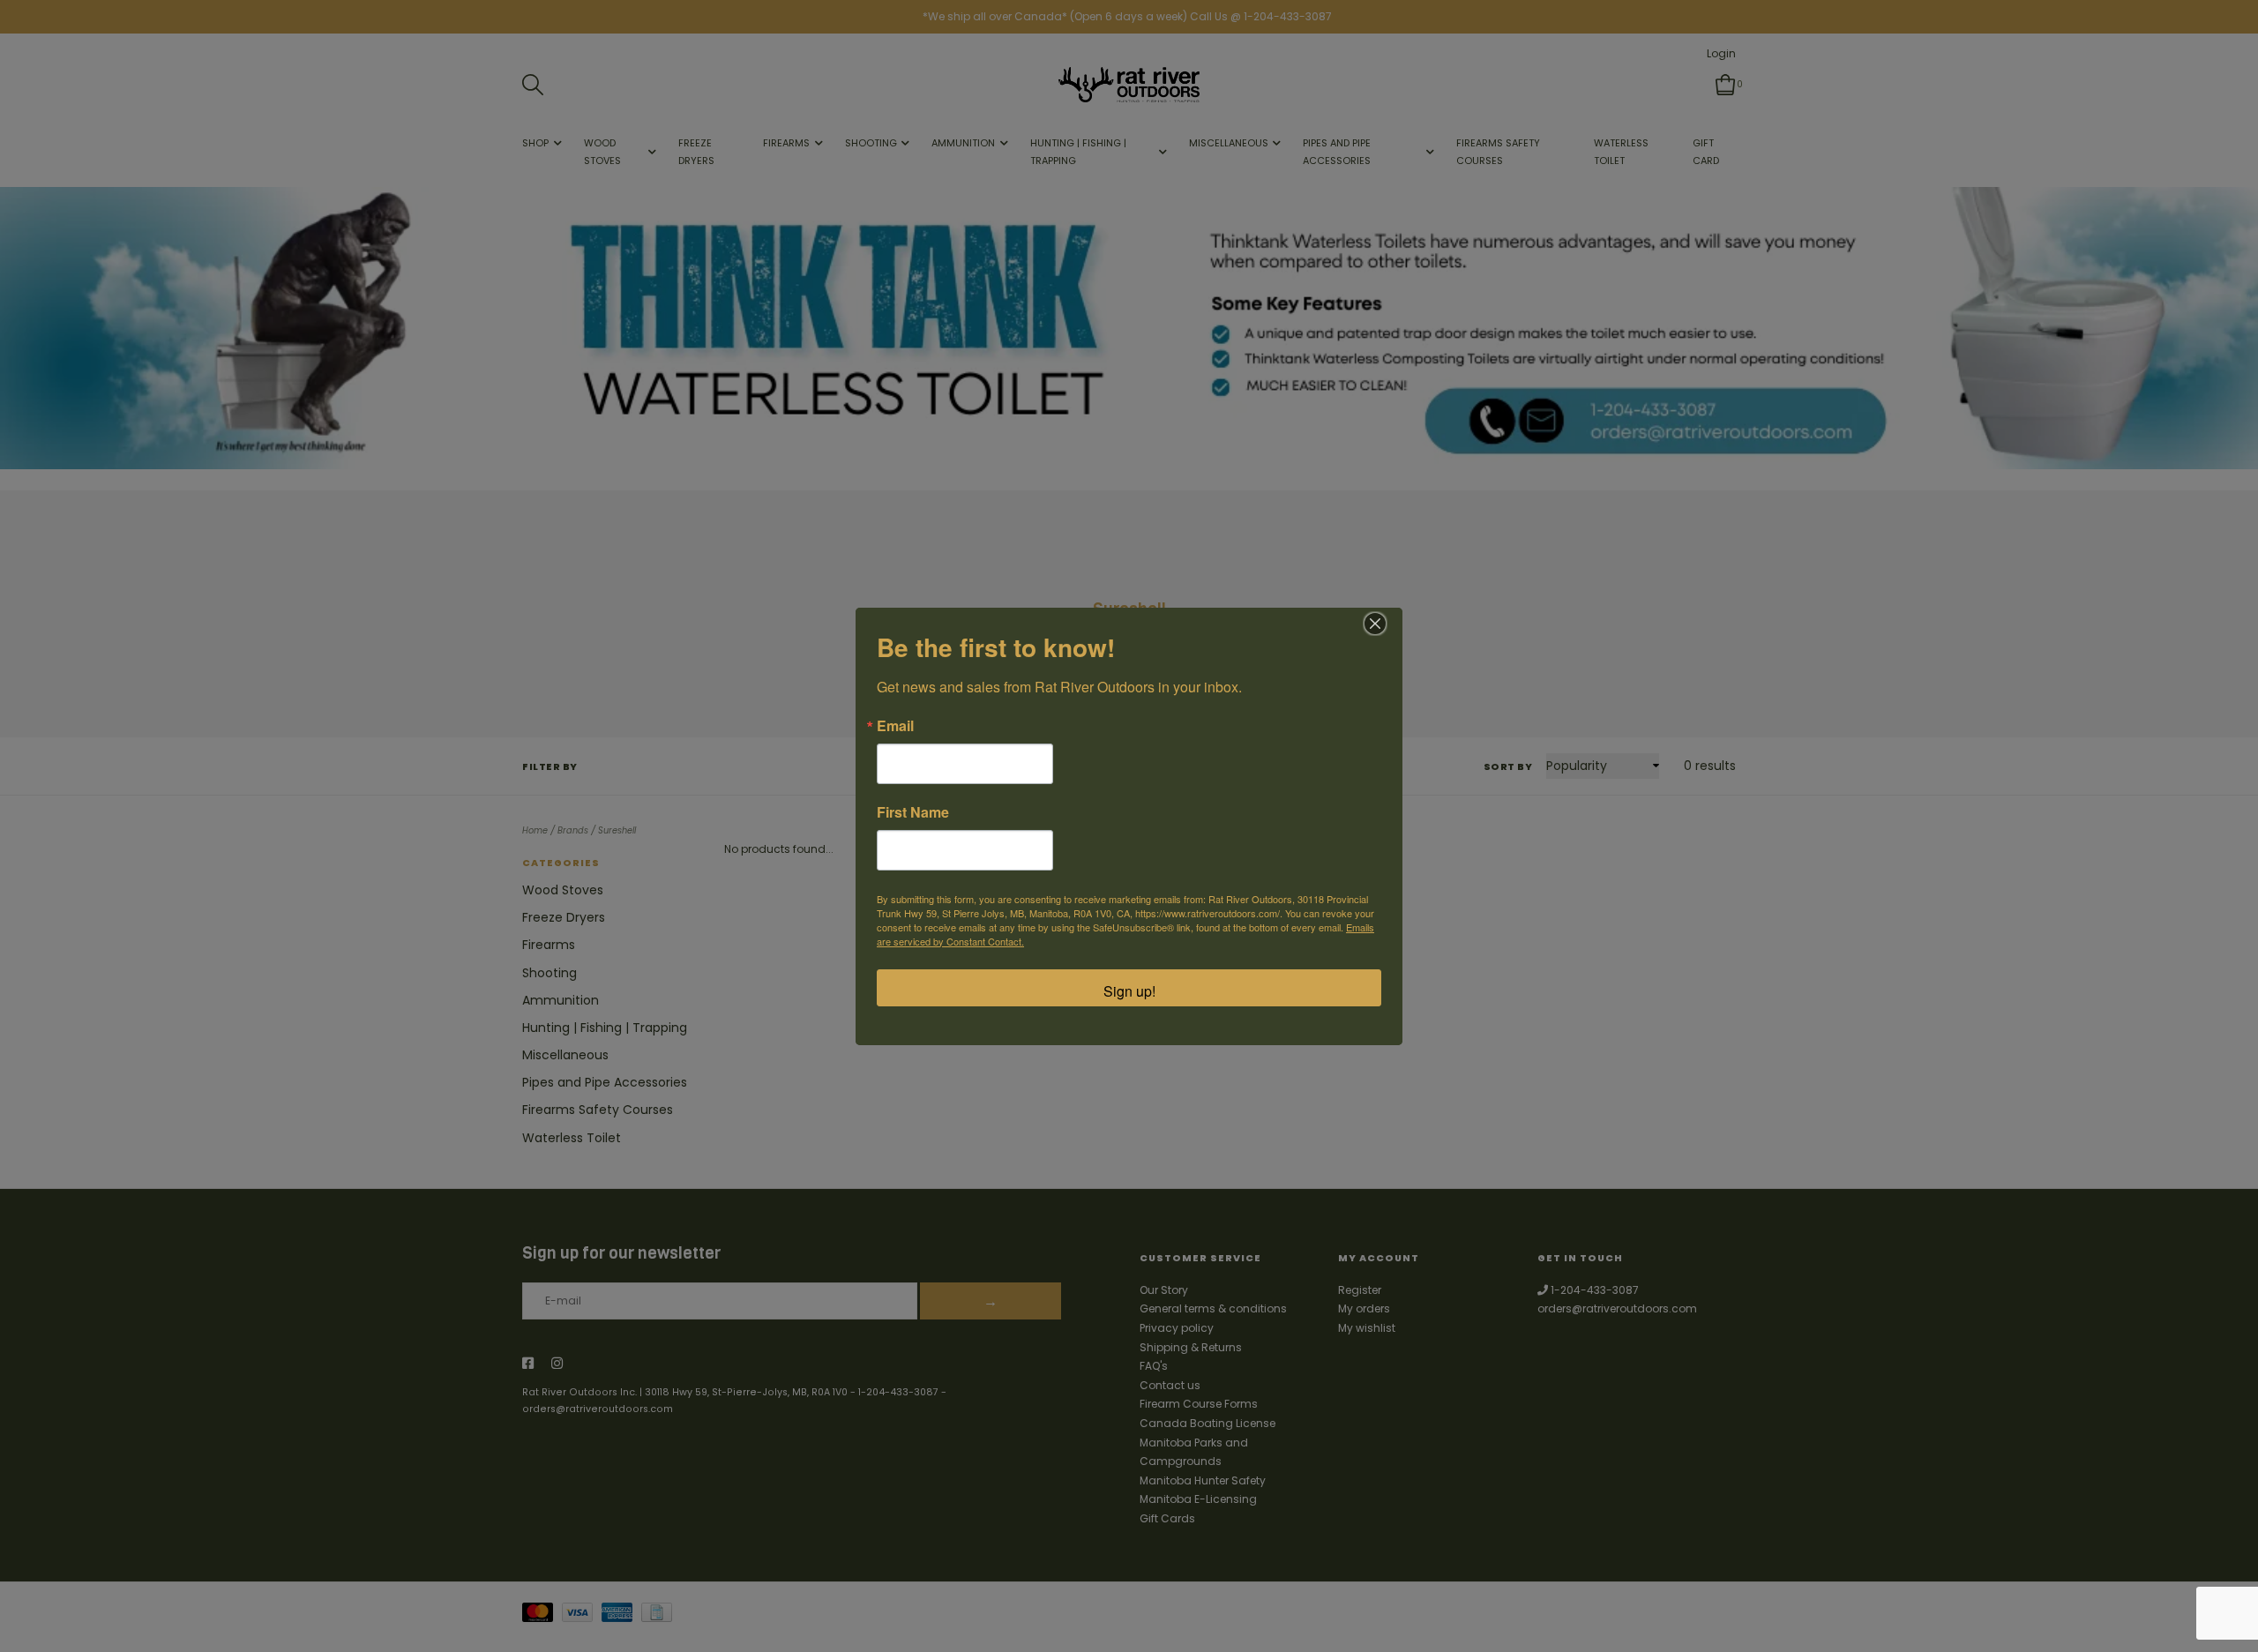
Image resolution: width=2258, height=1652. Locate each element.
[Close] (1375, 624)
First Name (913, 812)
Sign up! (1129, 991)
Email (895, 726)
